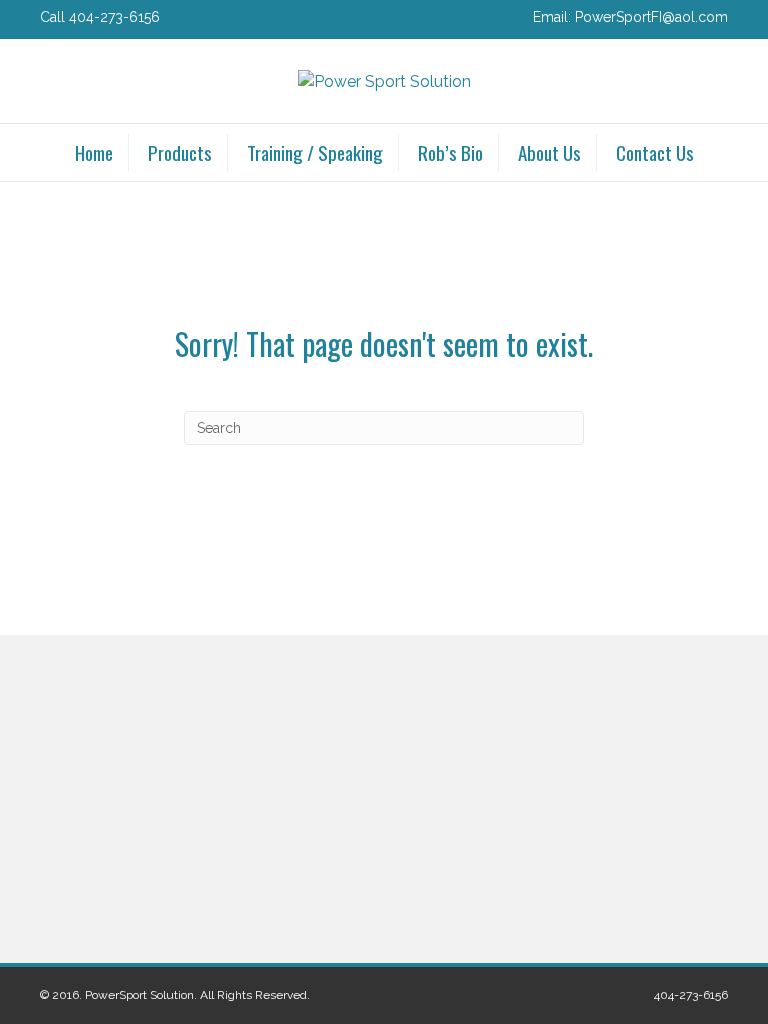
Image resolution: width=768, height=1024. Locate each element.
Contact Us (655, 152)
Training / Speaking (315, 152)
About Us (549, 152)
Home (94, 152)
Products (180, 152)
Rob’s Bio (450, 152)
